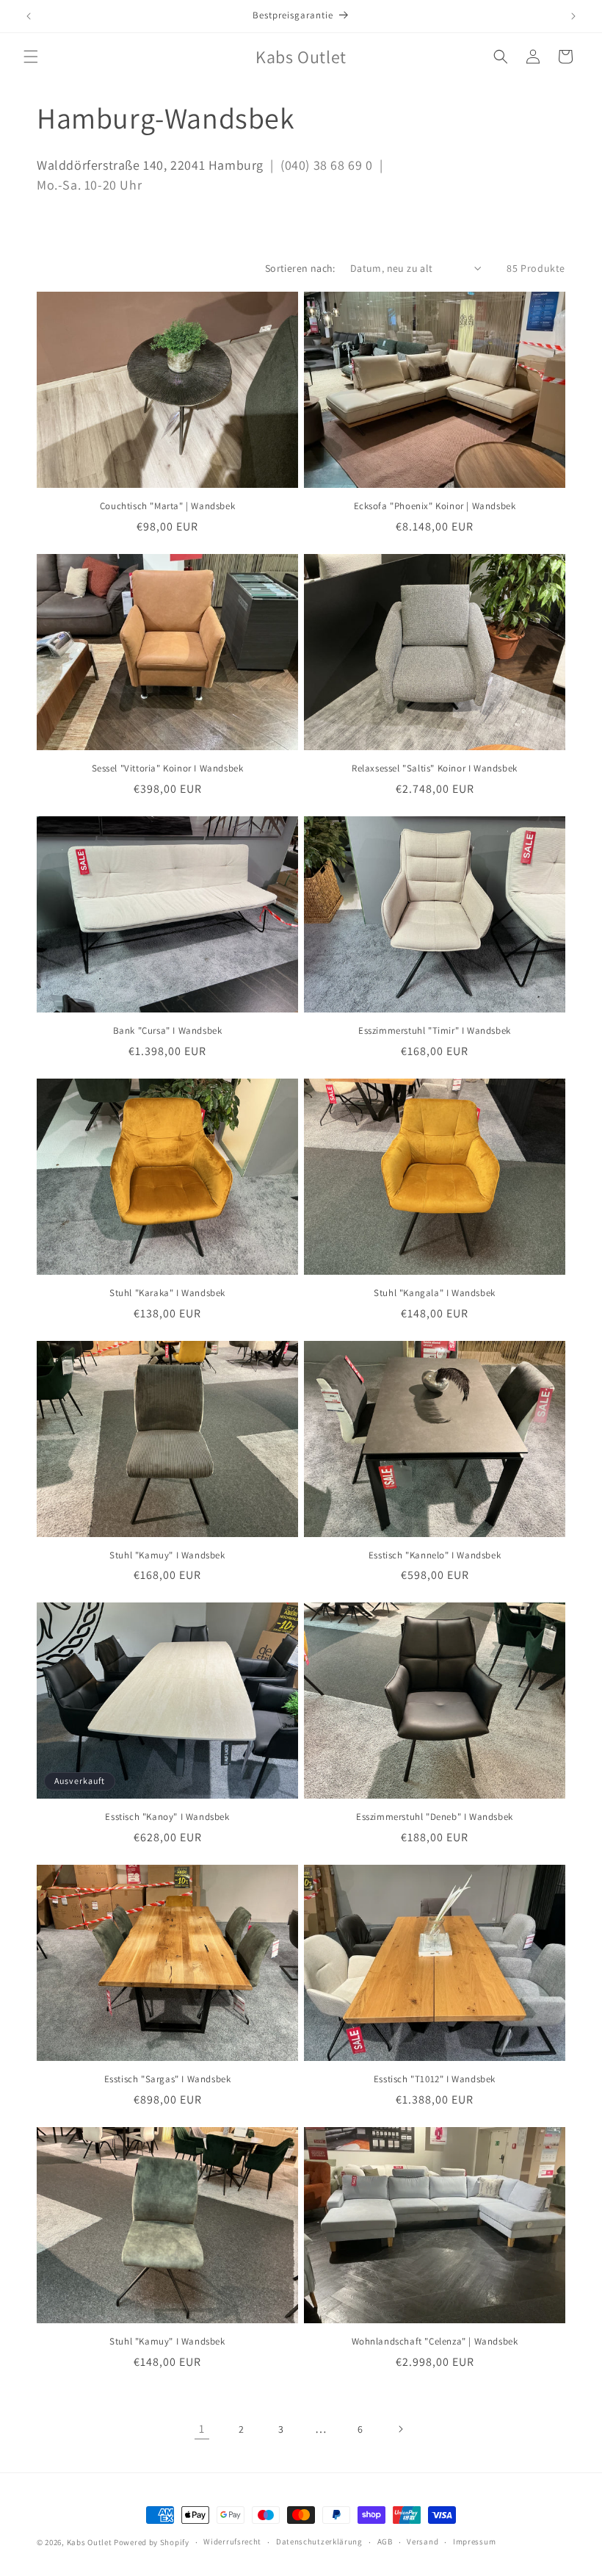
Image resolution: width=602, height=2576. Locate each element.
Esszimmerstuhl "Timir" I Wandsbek (435, 1031)
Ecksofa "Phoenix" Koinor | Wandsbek (435, 506)
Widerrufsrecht (232, 2541)
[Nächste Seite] (400, 2429)
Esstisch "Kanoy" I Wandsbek (167, 1817)
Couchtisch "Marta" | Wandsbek (167, 506)
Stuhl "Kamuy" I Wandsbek (167, 1555)
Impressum (474, 2541)
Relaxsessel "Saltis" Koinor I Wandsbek (435, 769)
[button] (31, 57)
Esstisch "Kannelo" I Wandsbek (435, 1555)
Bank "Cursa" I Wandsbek (168, 1031)
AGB (385, 2541)
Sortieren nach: (300, 268)
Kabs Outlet (90, 2542)
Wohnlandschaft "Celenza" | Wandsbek (435, 2342)
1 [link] (202, 2429)
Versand (423, 2541)
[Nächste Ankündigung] (573, 16)
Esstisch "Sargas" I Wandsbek (168, 2079)
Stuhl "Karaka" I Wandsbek (167, 1293)
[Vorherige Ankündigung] (29, 16)
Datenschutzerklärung (319, 2541)
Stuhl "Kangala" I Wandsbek (435, 1293)
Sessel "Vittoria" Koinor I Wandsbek (168, 769)
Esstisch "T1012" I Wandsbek (435, 2079)
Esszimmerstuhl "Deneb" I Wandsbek (435, 1817)
